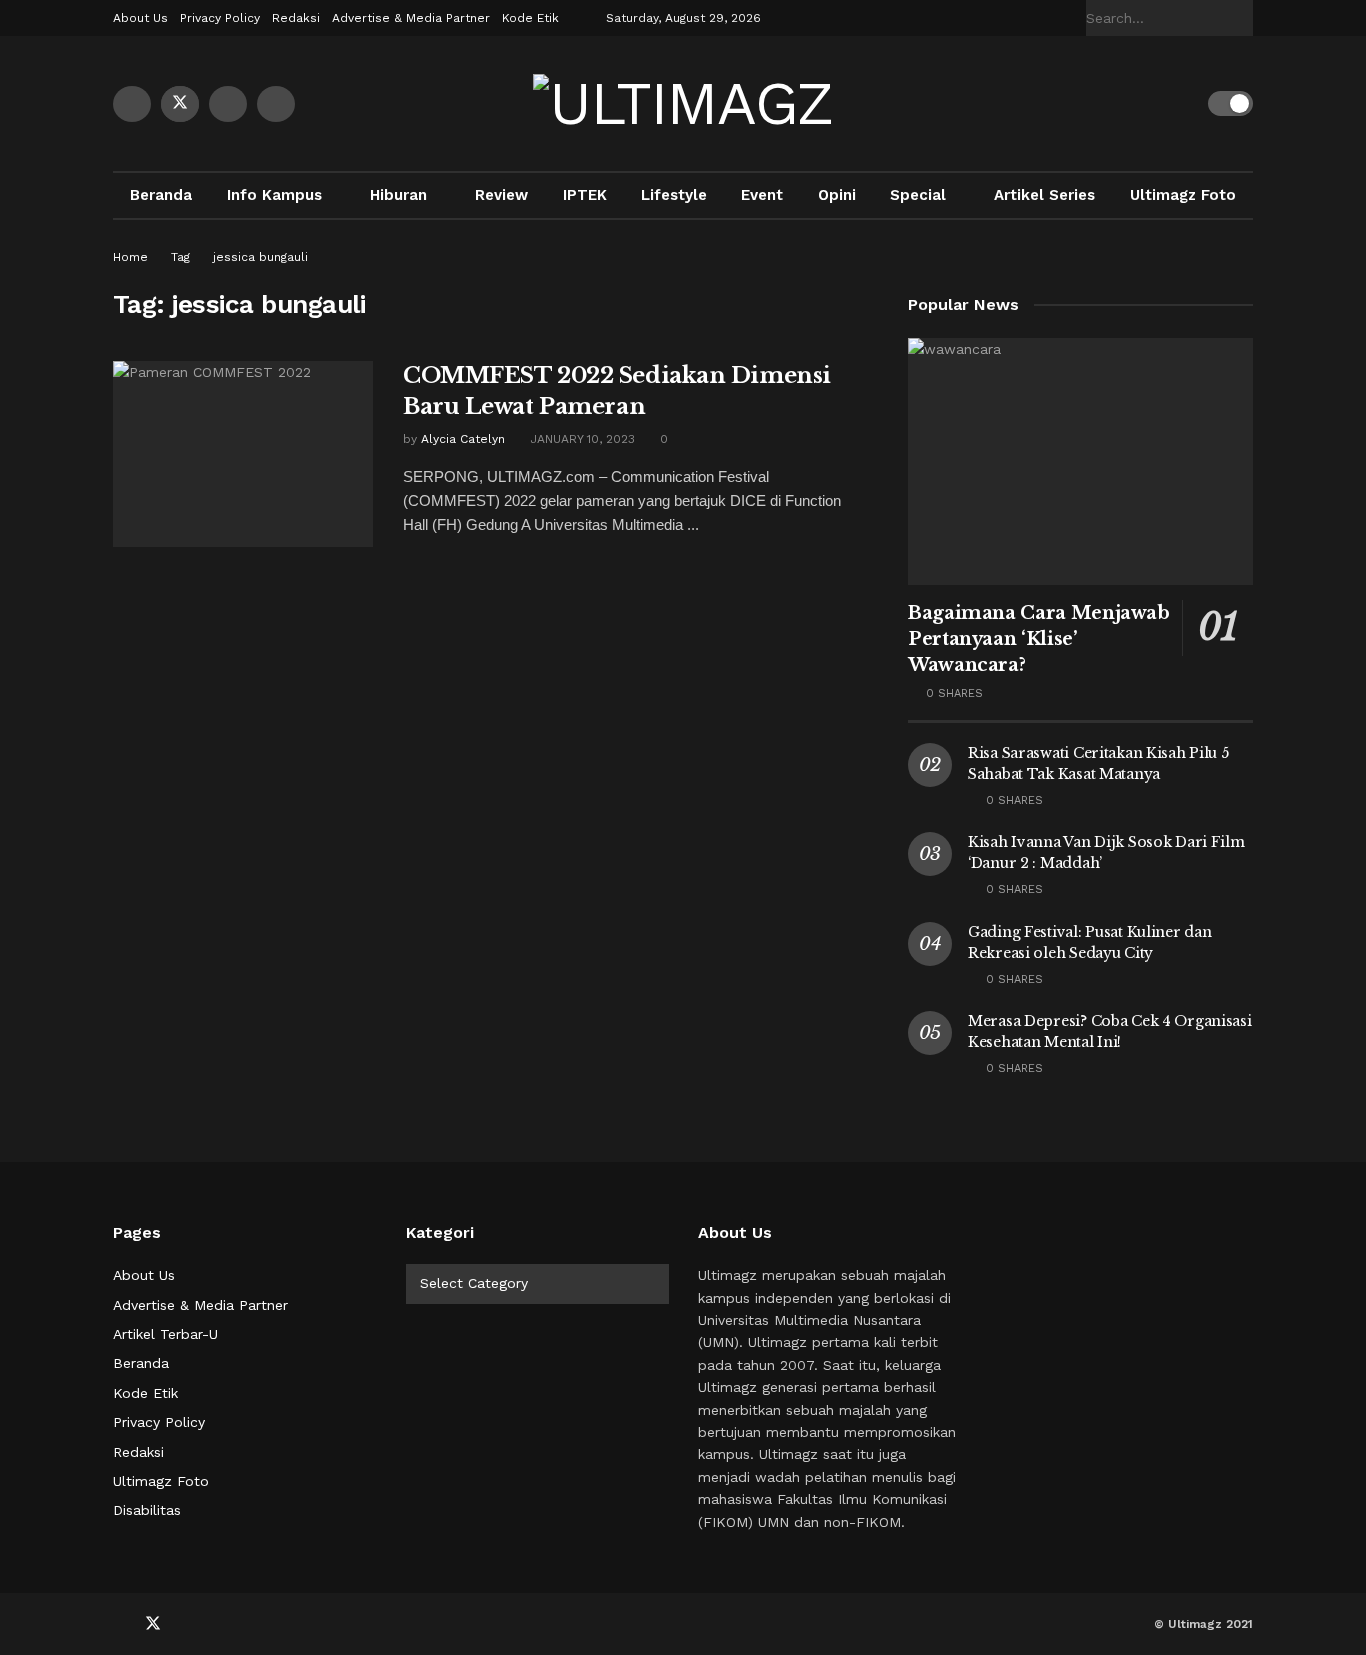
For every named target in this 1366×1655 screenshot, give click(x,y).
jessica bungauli (260, 257)
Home (130, 257)
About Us (140, 18)
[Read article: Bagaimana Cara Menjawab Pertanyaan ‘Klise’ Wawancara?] (1080, 461)
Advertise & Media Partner (411, 18)
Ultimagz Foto (1183, 195)
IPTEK (585, 195)
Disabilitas (147, 1510)
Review (501, 195)
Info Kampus (274, 195)
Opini (837, 195)
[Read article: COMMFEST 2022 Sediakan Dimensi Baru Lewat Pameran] (243, 454)
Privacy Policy (220, 18)
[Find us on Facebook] (132, 104)
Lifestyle (674, 195)
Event (762, 195)
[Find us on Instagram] (276, 104)
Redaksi (296, 18)
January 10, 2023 (580, 439)
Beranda (161, 195)
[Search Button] (1242, 18)
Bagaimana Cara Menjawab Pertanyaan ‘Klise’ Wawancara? (1039, 639)
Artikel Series (1044, 195)
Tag (180, 257)
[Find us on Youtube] (228, 104)
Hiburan (398, 195)
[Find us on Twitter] (180, 104)
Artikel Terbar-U (165, 1334)
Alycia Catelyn (463, 439)
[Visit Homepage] (683, 104)
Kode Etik (530, 18)
